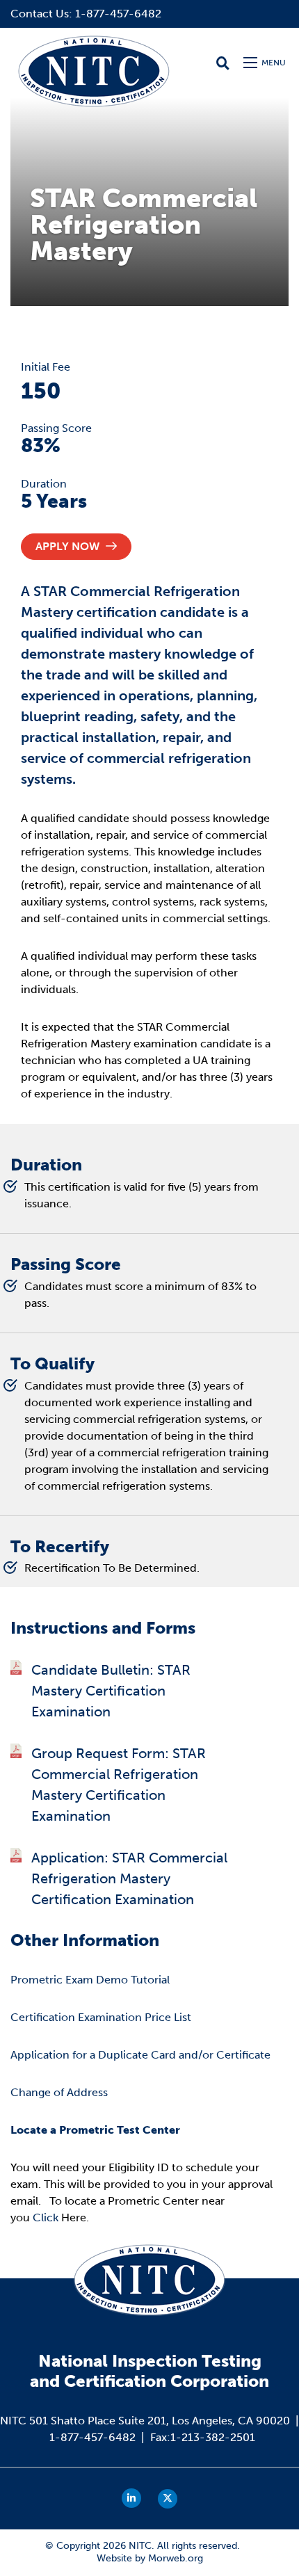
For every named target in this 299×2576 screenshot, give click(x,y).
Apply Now (69, 546)
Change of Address (59, 2092)
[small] (131, 2498)
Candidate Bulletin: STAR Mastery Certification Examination (111, 1691)
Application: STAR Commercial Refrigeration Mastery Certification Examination (129, 1878)
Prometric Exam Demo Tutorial (90, 1980)
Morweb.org (176, 2558)
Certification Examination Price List (101, 2017)
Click (46, 2217)
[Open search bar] (223, 63)
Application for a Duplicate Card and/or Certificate (140, 2055)
